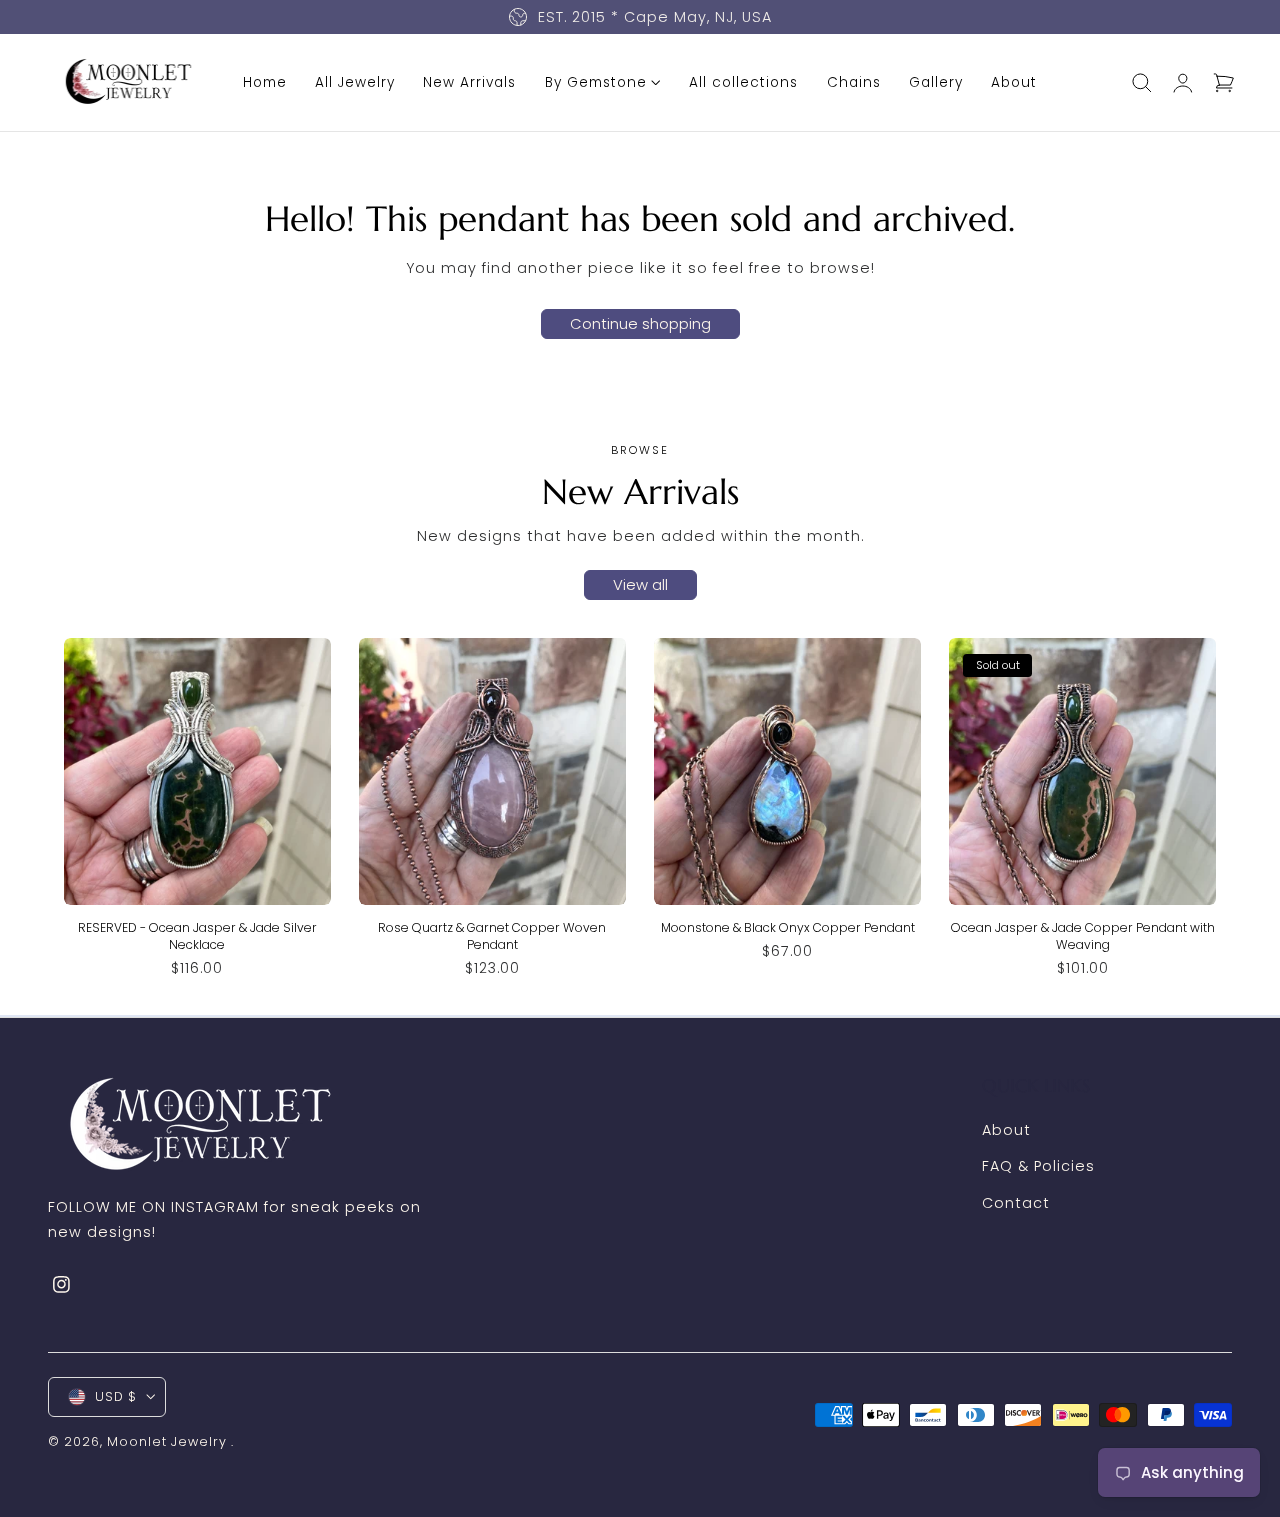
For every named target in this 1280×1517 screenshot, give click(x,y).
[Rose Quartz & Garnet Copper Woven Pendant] (492, 771)
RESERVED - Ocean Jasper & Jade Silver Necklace (197, 936)
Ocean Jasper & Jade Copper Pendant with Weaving (1083, 936)
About (1006, 1130)
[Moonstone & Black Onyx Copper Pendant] (787, 771)
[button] (1142, 82)
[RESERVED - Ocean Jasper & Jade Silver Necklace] (197, 771)
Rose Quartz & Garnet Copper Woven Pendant (492, 936)
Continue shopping (640, 323)
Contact (1016, 1203)
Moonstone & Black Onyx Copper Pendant (788, 927)
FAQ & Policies (1038, 1166)
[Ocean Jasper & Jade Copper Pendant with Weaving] (1082, 771)
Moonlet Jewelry (167, 1441)
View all (640, 584)
